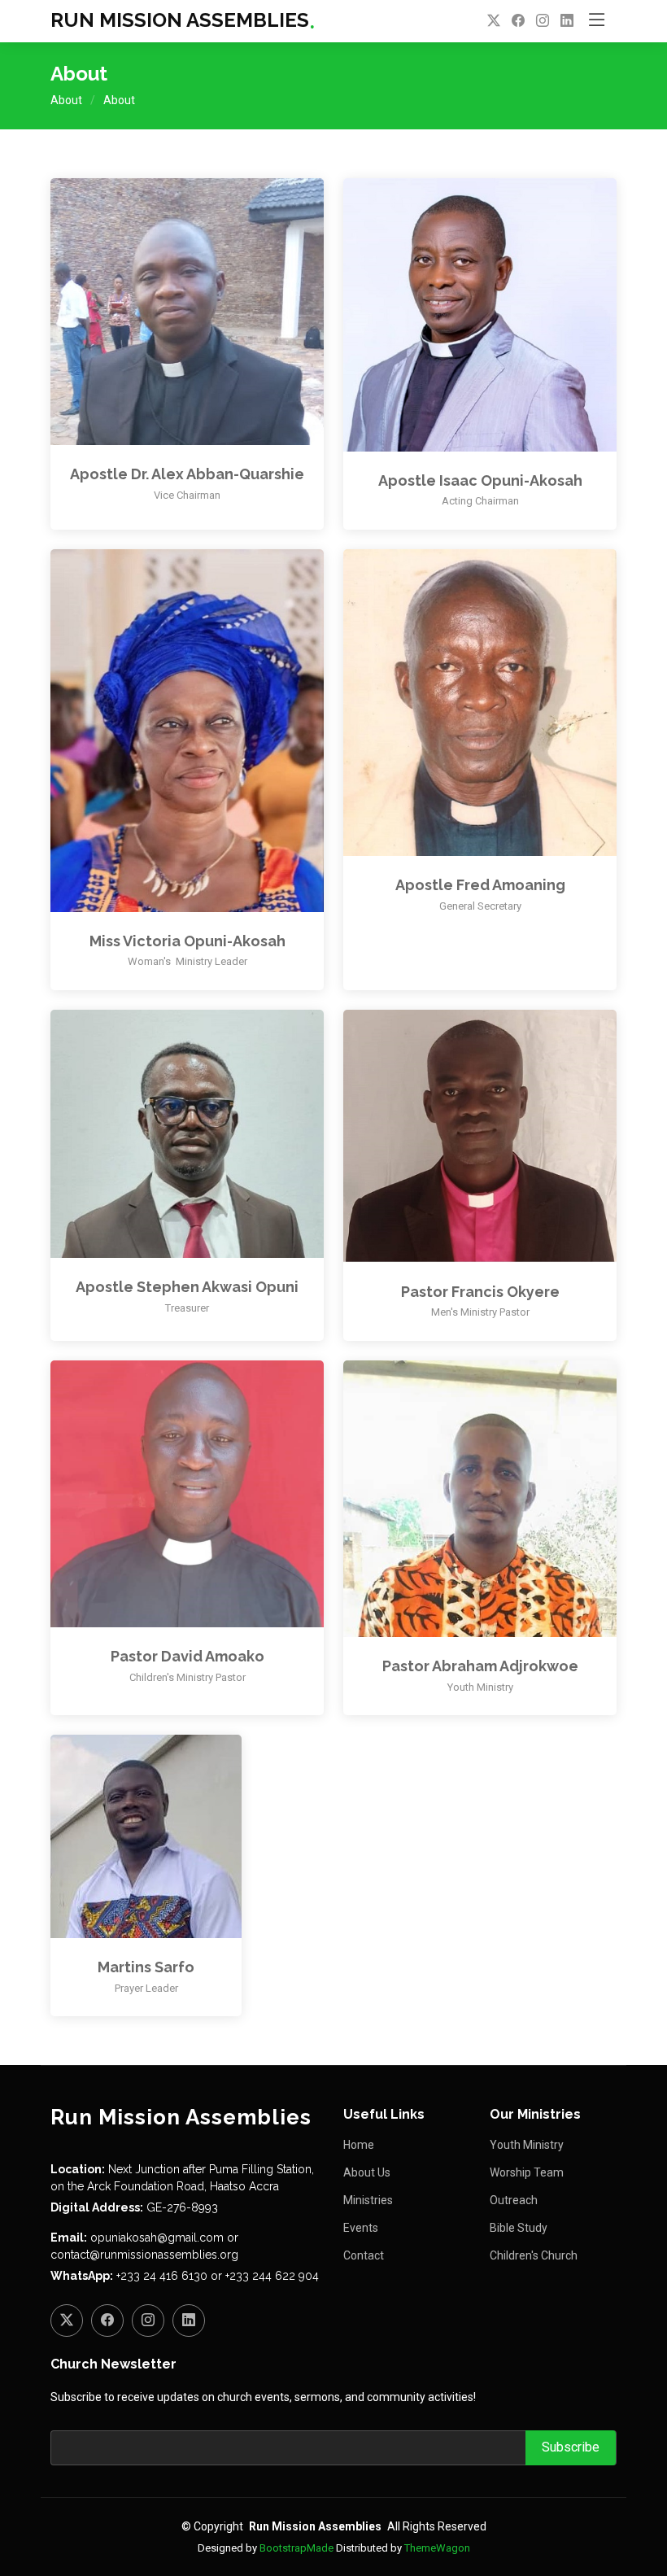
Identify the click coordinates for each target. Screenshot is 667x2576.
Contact (364, 2255)
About (66, 100)
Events (361, 2228)
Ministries (368, 2200)
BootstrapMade (296, 2548)
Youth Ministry (527, 2145)
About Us (367, 2172)
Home (359, 2145)
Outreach (514, 2200)
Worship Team (527, 2172)
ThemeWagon (437, 2548)
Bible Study (519, 2228)
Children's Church (534, 2255)
